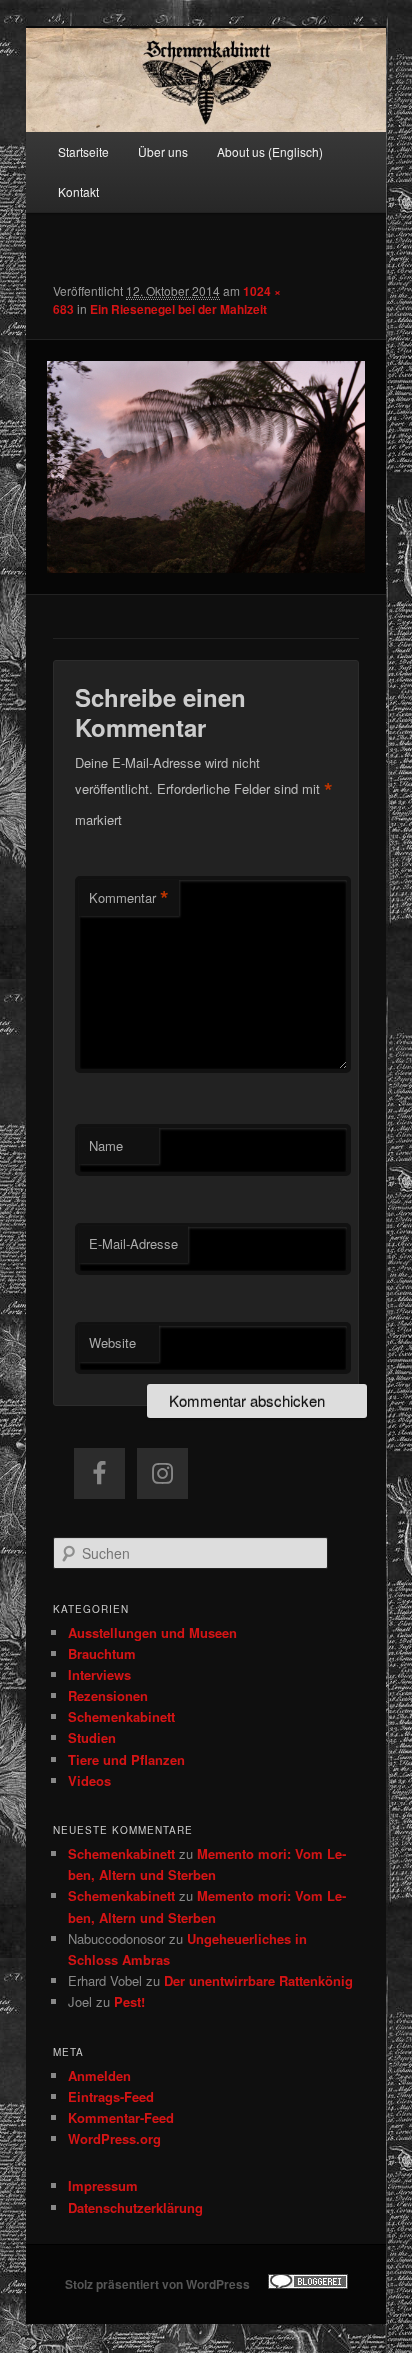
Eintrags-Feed (111, 2096)
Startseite (83, 151)
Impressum (103, 2185)
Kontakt (78, 191)
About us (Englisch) (270, 151)
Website (112, 1342)
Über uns (163, 151)
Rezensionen (108, 1695)
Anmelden (99, 2075)
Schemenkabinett (121, 1716)
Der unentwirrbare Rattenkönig (258, 1980)
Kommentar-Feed (121, 2117)
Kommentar (129, 898)
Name (106, 1145)
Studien (92, 1737)
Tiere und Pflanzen (126, 1759)
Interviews (99, 1674)
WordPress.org (114, 2138)
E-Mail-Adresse (133, 1243)
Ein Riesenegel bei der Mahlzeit (178, 309)
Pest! (129, 2001)
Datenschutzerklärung (135, 2207)
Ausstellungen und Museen (152, 1632)
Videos (89, 1780)
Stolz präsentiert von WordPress (157, 2284)
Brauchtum (102, 1653)
